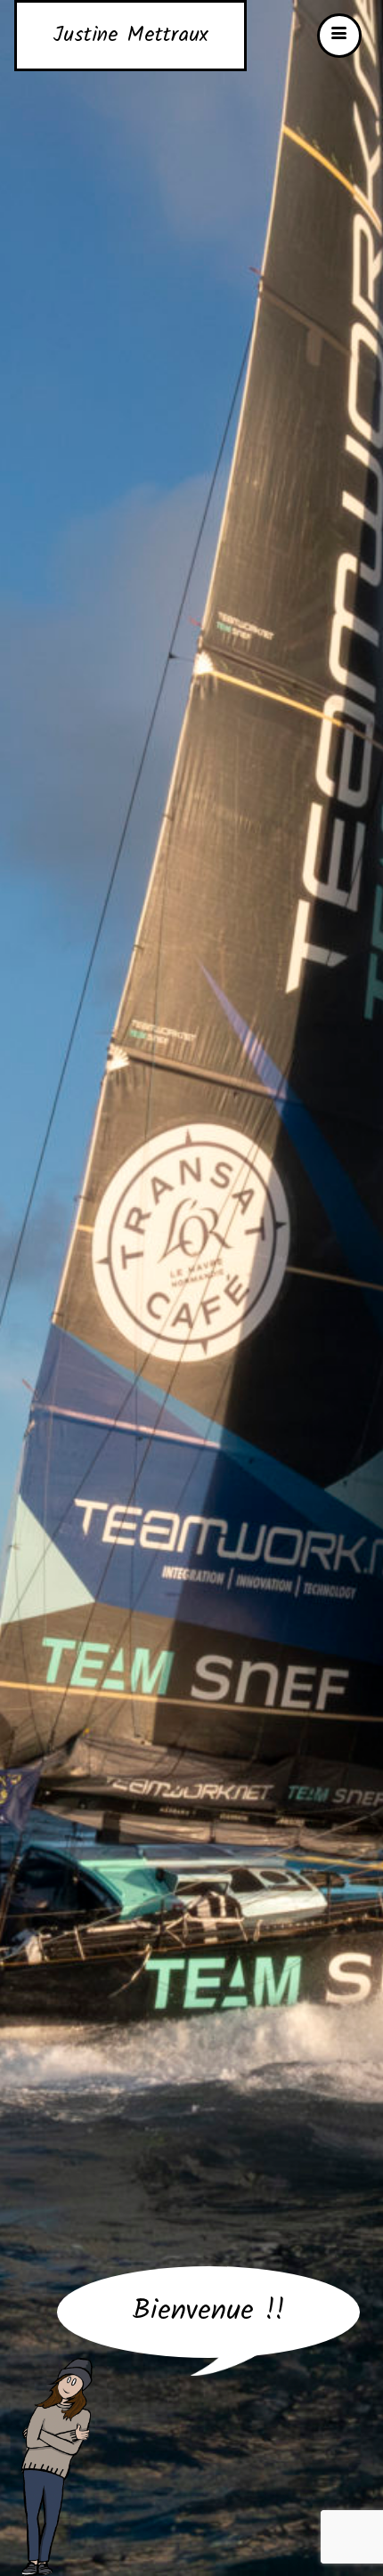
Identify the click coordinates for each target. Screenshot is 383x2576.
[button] (339, 36)
